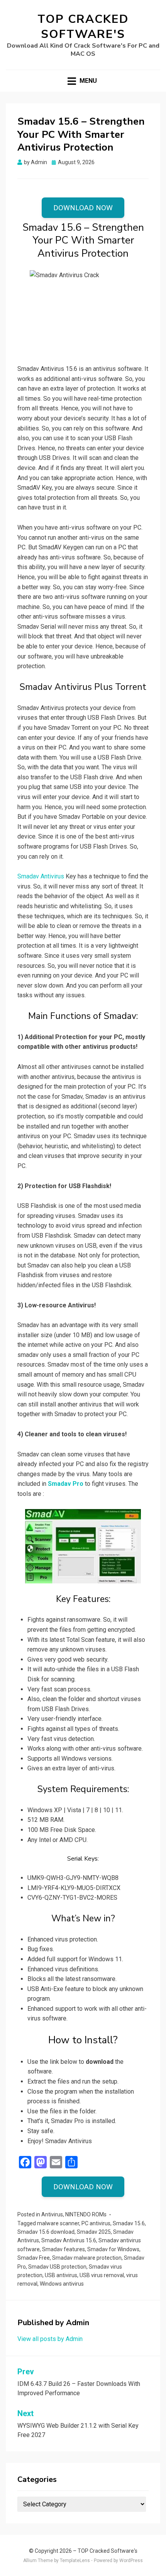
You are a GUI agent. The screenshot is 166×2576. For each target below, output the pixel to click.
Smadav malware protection (87, 2258)
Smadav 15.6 (129, 2223)
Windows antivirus (62, 2284)
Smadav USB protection (57, 2267)
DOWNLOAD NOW (83, 208)
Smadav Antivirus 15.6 (69, 2240)
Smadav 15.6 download (46, 2232)
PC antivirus (96, 2223)
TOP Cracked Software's (83, 27)
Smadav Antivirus (41, 876)
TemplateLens (75, 2561)
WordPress (131, 2561)
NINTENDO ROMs (86, 2214)
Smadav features (64, 2249)
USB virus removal (102, 2275)
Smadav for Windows (113, 2249)
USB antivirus (61, 2275)
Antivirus (52, 2214)
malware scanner (58, 2223)
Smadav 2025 (94, 2232)
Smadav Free (34, 2258)
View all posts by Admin (50, 2339)
